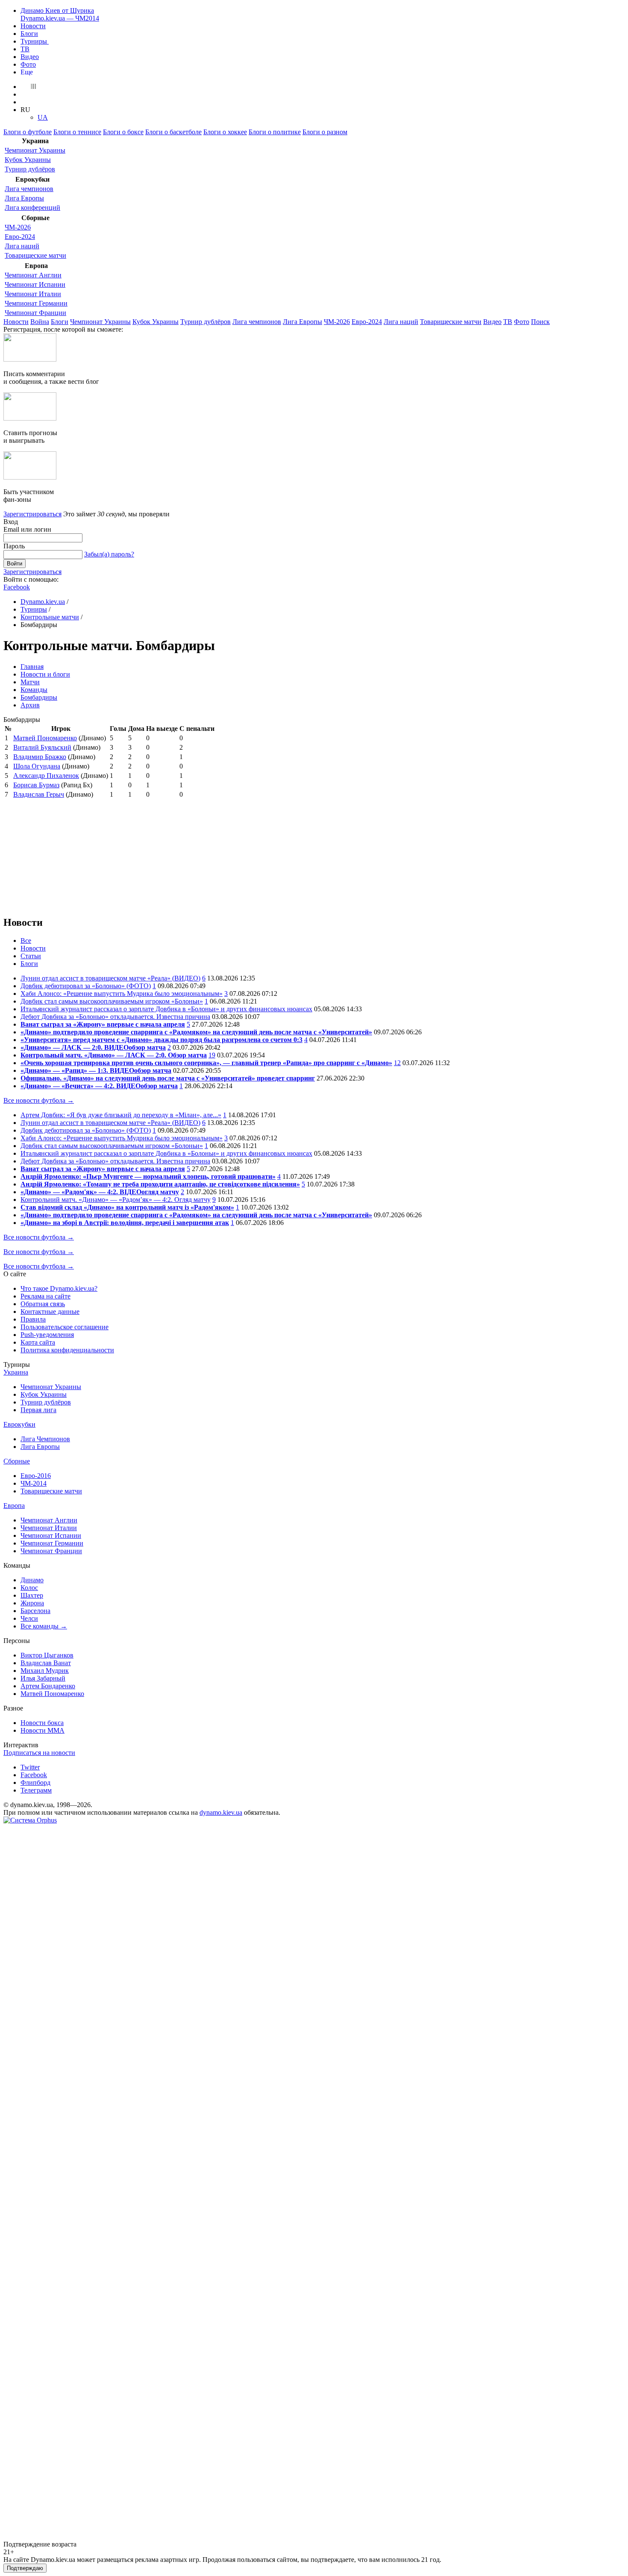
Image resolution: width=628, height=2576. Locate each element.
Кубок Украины (28, 160)
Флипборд (35, 1783)
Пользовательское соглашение (65, 1327)
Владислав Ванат (46, 1663)
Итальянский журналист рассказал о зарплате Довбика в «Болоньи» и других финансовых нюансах (166, 1009)
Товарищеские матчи (35, 255)
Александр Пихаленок (46, 776)
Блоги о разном (325, 132)
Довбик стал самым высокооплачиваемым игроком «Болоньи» (112, 1001)
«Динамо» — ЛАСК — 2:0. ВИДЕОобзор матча (93, 1047)
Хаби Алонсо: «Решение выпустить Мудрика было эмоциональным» (122, 994)
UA (43, 117)
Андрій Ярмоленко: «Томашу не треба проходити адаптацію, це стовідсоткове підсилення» (160, 1184)
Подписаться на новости (39, 1753)
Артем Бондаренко (48, 1686)
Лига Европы (24, 198)
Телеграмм (36, 1790)
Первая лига (38, 1410)
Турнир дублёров (30, 169)
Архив (30, 705)
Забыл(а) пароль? (109, 554)
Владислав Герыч (39, 794)
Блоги (29, 34)
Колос (29, 1588)
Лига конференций (32, 208)
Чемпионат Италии (33, 294)
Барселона (35, 1611)
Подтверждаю (25, 2568)
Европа (14, 1506)
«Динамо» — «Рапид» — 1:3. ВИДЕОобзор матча (96, 1070)
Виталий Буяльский (42, 747)
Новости (33, 26)
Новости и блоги (45, 674)
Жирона (32, 1603)
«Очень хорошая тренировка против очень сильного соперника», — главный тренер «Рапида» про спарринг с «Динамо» (206, 1063)
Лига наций (22, 246)
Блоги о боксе (123, 132)
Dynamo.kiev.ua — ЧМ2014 (60, 18)
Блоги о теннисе (77, 132)
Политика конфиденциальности (67, 1350)
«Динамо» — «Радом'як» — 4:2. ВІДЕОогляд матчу (100, 1192)
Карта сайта (38, 1342)
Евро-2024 (20, 237)
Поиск (540, 322)
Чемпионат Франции (35, 313)
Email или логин (27, 529)
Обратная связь (43, 1304)
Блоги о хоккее (225, 132)
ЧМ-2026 (18, 227)
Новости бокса (42, 1723)
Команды (34, 690)
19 (212, 1055)
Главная (32, 667)
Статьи (31, 956)
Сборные (17, 1461)
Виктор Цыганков (47, 1655)
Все (26, 941)
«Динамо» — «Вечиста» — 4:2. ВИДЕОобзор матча (99, 1086)
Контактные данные (50, 1312)
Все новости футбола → (39, 1100)
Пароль (14, 546)
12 (397, 1063)
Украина (16, 1372)
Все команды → (44, 1626)
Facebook (17, 587)
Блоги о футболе (28, 132)
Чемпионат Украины (35, 150)
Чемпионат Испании (35, 284)
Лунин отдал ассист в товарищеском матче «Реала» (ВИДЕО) (110, 978)
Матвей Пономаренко (45, 738)
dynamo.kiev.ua (221, 1812)
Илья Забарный (43, 1678)
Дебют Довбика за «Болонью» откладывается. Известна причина (115, 1017)
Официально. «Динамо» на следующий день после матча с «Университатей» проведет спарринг (168, 1078)
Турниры (35, 41)
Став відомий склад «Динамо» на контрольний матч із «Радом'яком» (127, 1207)
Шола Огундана (37, 766)
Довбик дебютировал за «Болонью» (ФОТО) (86, 986)
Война (40, 322)
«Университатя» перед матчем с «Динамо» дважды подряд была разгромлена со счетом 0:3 (161, 1040)
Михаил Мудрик (45, 1671)
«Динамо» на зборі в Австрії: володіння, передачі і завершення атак (125, 1223)
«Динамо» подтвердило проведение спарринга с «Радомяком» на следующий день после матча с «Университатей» (196, 1032)
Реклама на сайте (45, 1296)
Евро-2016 (36, 1476)
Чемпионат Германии (36, 303)
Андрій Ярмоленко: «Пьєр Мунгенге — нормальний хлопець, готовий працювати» (148, 1176)
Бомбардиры (39, 697)
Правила (33, 1319)
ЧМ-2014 (34, 1483)
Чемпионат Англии (33, 275)
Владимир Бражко (40, 757)
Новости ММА (43, 1730)
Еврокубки (19, 1424)
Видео (30, 57)
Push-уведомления (47, 1335)
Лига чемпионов (29, 189)
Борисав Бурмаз (36, 785)
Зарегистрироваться (32, 514)
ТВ (25, 49)
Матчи (30, 682)
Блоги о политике (275, 132)
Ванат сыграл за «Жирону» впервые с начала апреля (103, 1024)
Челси (29, 1618)
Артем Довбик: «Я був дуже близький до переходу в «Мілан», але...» (121, 1115)
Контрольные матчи (50, 617)
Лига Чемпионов (45, 1439)
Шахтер (32, 1595)
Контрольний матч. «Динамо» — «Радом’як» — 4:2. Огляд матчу (116, 1200)
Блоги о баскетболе (173, 132)
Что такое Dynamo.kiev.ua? (59, 1288)
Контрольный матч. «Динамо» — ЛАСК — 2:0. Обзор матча (114, 1055)
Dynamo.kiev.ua (43, 602)
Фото (28, 64)
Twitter (30, 1767)
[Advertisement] (67, 853)
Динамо (32, 1580)
